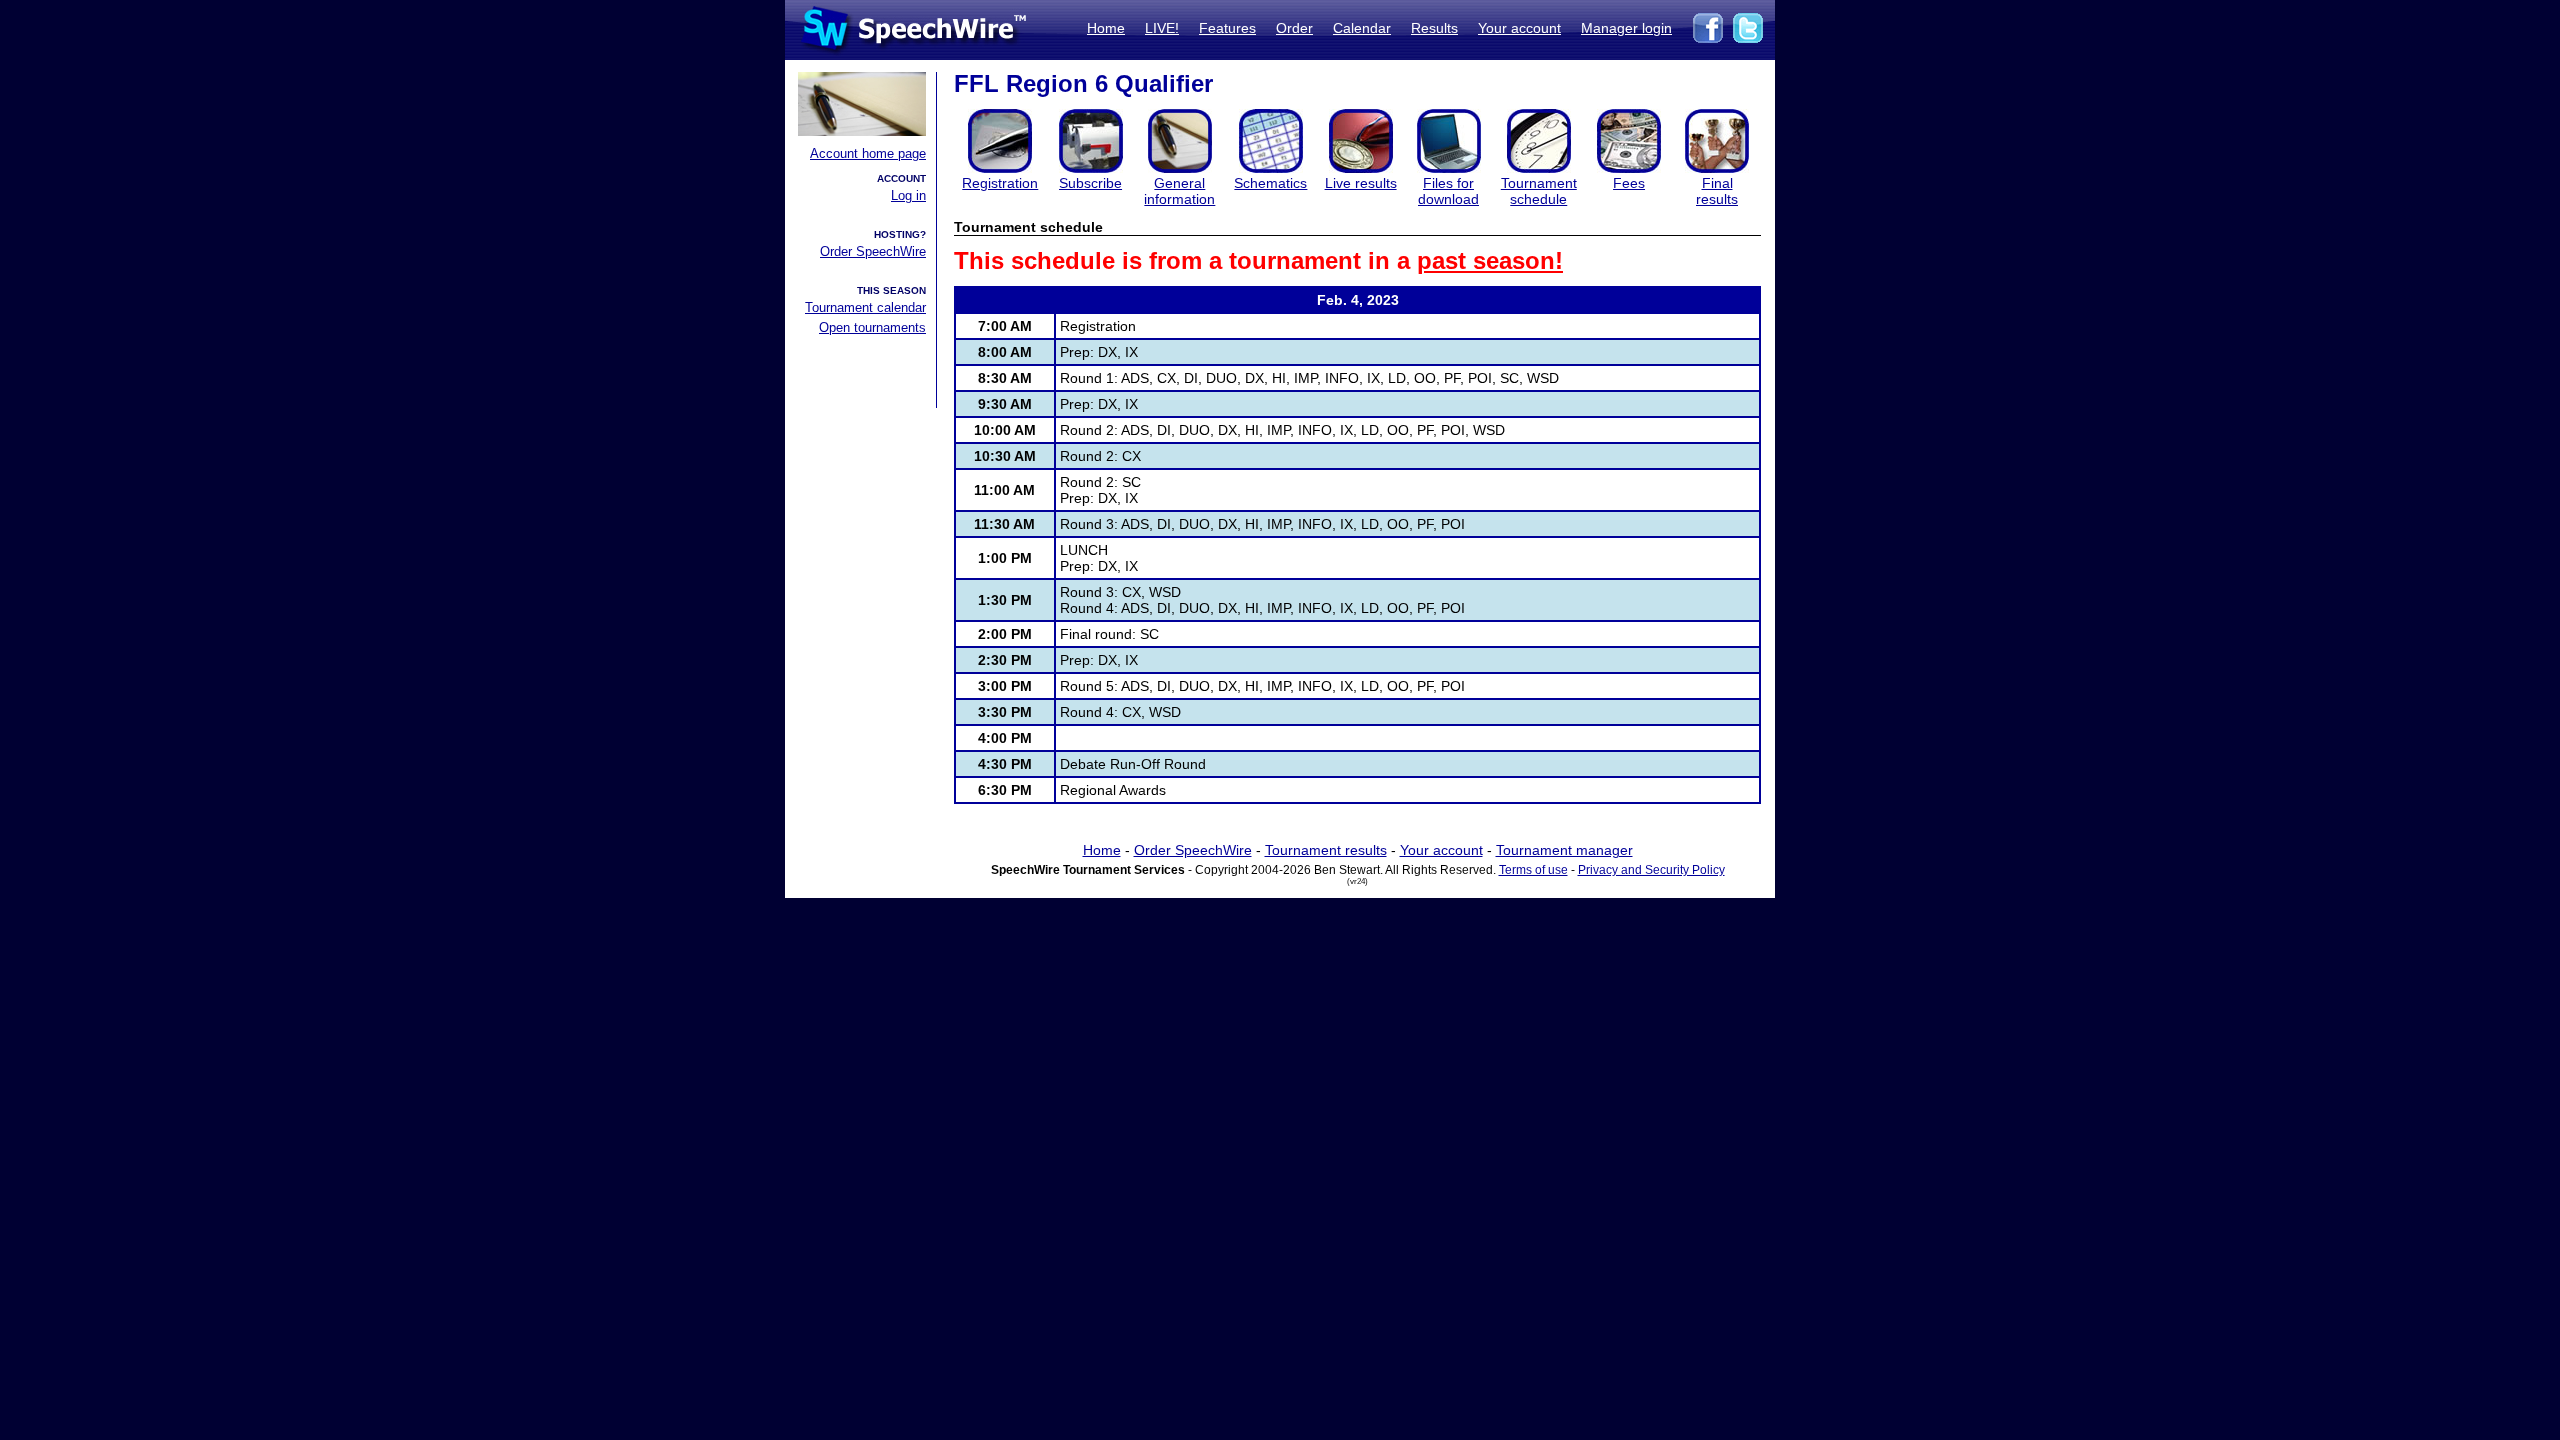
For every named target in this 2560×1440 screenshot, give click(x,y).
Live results (1361, 183)
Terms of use (1533, 870)
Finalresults (1717, 191)
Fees (1629, 183)
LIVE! (1162, 28)
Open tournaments (872, 327)
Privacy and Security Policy (1651, 870)
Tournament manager (1564, 850)
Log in (908, 195)
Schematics (1270, 183)
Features (1227, 28)
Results (1434, 28)
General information (1179, 191)
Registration (1000, 183)
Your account (1519, 28)
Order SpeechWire (873, 251)
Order (1294, 28)
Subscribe (1090, 183)
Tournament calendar (865, 307)
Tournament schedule (1539, 191)
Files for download (1448, 191)
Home (1106, 28)
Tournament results (1326, 850)
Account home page (868, 153)
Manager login (1626, 28)
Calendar (1362, 28)
